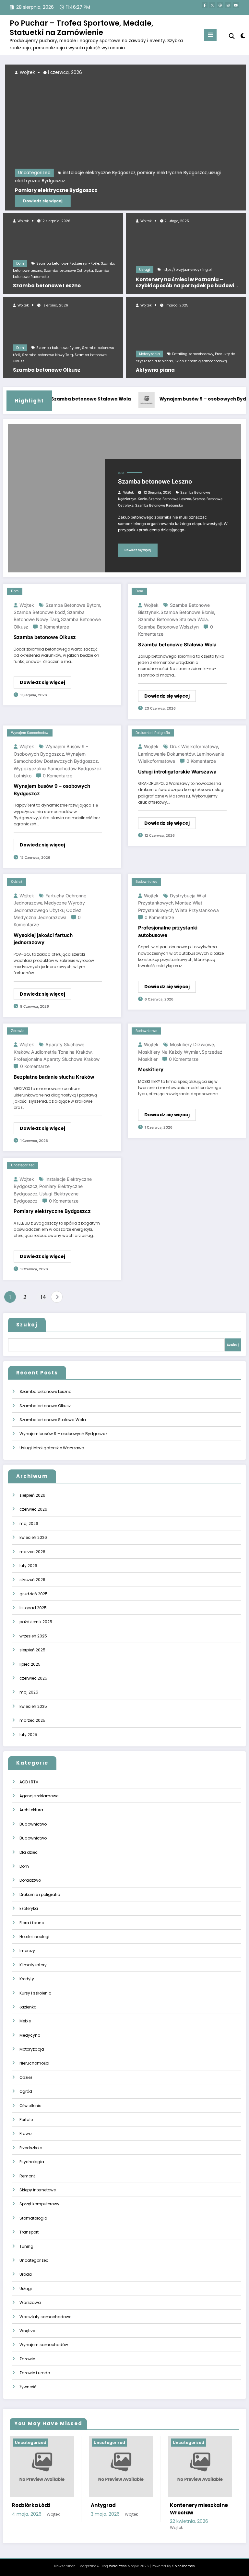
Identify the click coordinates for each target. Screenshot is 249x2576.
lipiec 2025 (30, 1664)
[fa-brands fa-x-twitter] (212, 5)
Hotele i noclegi (34, 1937)
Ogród (26, 2091)
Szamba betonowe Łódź (40, 612)
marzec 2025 (32, 1720)
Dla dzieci (29, 1852)
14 (43, 1297)
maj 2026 (29, 1523)
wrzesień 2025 (33, 1636)
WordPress (118, 2566)
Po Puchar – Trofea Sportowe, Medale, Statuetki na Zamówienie (82, 28)
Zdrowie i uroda (35, 2373)
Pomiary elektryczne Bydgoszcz (54, 190)
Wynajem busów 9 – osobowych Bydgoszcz (194, 399)
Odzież (17, 882)
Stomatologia (33, 2218)
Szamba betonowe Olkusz (47, 370)
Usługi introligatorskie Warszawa (177, 772)
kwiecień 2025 (33, 1706)
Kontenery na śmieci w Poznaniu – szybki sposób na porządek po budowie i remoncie (187, 283)
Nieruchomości (34, 2063)
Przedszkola (31, 2148)
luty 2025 (28, 1735)
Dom (20, 264)
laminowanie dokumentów (166, 754)
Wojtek (23, 221)
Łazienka (28, 2007)
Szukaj (27, 1325)
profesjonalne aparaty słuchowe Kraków (57, 1059)
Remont (27, 2176)
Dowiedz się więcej (41, 201)
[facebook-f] (205, 5)
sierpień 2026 (32, 1495)
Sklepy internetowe (38, 2190)
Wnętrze (27, 2331)
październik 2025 (36, 1622)
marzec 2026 (32, 1552)
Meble (25, 2021)
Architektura (31, 1810)
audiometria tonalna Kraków (61, 1052)
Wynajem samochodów (30, 733)
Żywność (28, 2387)
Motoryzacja (149, 354)
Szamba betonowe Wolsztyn (168, 627)
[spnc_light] (242, 36)
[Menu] (210, 35)
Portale (26, 2120)
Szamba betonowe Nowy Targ (47, 355)
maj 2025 (29, 1692)
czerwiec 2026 (33, 1509)
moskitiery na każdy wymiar (169, 1052)
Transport (29, 2232)
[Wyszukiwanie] (232, 36)
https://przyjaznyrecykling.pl (187, 270)
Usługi (145, 270)
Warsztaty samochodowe (45, 2317)
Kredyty (27, 1979)
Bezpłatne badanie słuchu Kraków (54, 1077)
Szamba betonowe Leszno (47, 286)
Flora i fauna (32, 1923)
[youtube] (236, 5)
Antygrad (103, 2505)
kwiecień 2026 (33, 1537)
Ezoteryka (29, 1908)
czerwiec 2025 (33, 1678)
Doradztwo (30, 1880)
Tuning (26, 2246)
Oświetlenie (30, 2106)
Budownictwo (146, 882)
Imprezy (27, 1951)
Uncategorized (32, 173)
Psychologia (32, 2162)
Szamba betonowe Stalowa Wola (74, 399)
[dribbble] (220, 5)
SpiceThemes (184, 2566)
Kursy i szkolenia (36, 1993)
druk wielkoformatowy (194, 746)
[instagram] (228, 5)
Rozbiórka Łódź (31, 2505)
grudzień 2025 (34, 1594)
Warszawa (30, 2302)
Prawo (25, 2133)
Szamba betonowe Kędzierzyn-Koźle (68, 264)
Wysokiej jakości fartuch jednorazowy (43, 939)
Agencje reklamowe (39, 1796)
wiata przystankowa (197, 910)
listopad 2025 (33, 1608)
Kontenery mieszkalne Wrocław (199, 2509)
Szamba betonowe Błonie (187, 612)
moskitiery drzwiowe (192, 1044)
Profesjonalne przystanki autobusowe (168, 931)
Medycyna (30, 2035)
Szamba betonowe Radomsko (159, 505)
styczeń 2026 (32, 1580)
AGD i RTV (29, 1782)
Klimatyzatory (33, 1965)
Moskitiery (151, 1069)
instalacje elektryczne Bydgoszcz (97, 173)
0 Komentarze (54, 627)
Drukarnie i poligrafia (153, 733)
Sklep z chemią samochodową (201, 361)
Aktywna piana (155, 370)
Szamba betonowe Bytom (58, 348)
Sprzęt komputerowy (39, 2204)
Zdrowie (18, 1031)
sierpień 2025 (32, 1650)
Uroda (26, 2274)
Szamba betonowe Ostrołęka (68, 271)
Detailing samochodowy (193, 354)
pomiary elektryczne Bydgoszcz (170, 173)
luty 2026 (28, 1566)
